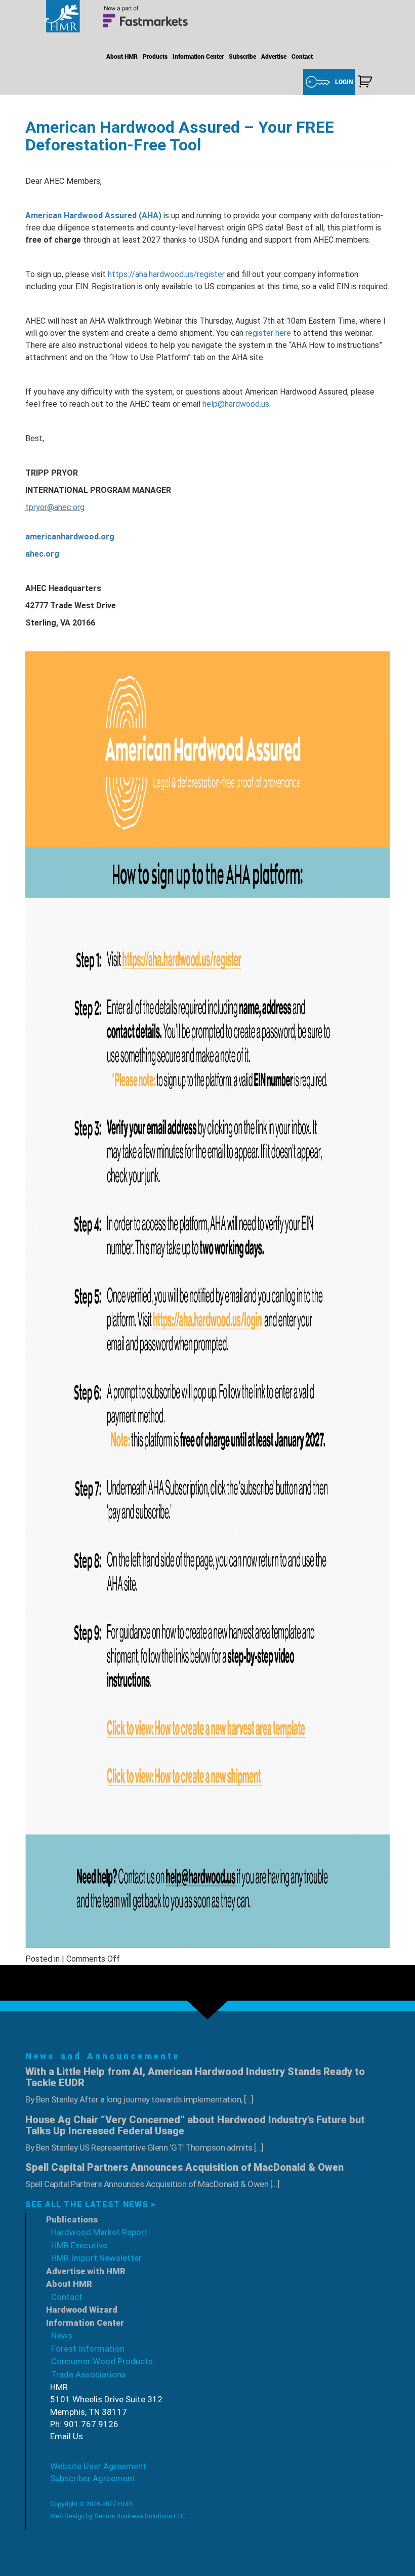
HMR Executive (79, 2245)
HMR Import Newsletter (96, 2258)
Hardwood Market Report (99, 2232)
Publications (72, 2219)
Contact (302, 56)
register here (268, 333)
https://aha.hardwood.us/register (166, 274)
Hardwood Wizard (82, 2310)
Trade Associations (89, 2374)
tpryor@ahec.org (55, 507)
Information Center (198, 56)
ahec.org (42, 554)
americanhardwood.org (70, 537)
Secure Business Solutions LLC (140, 2516)
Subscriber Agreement (93, 2478)
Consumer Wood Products (102, 2361)
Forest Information (88, 2349)
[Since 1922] (121, 16)
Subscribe (242, 56)
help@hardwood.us (236, 404)
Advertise (274, 56)
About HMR (122, 56)
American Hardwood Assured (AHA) (93, 216)
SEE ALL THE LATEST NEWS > (91, 2204)
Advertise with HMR (86, 2271)
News (62, 2335)
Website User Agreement (98, 2466)
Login (344, 82)
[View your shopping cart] (365, 82)
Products (155, 56)
